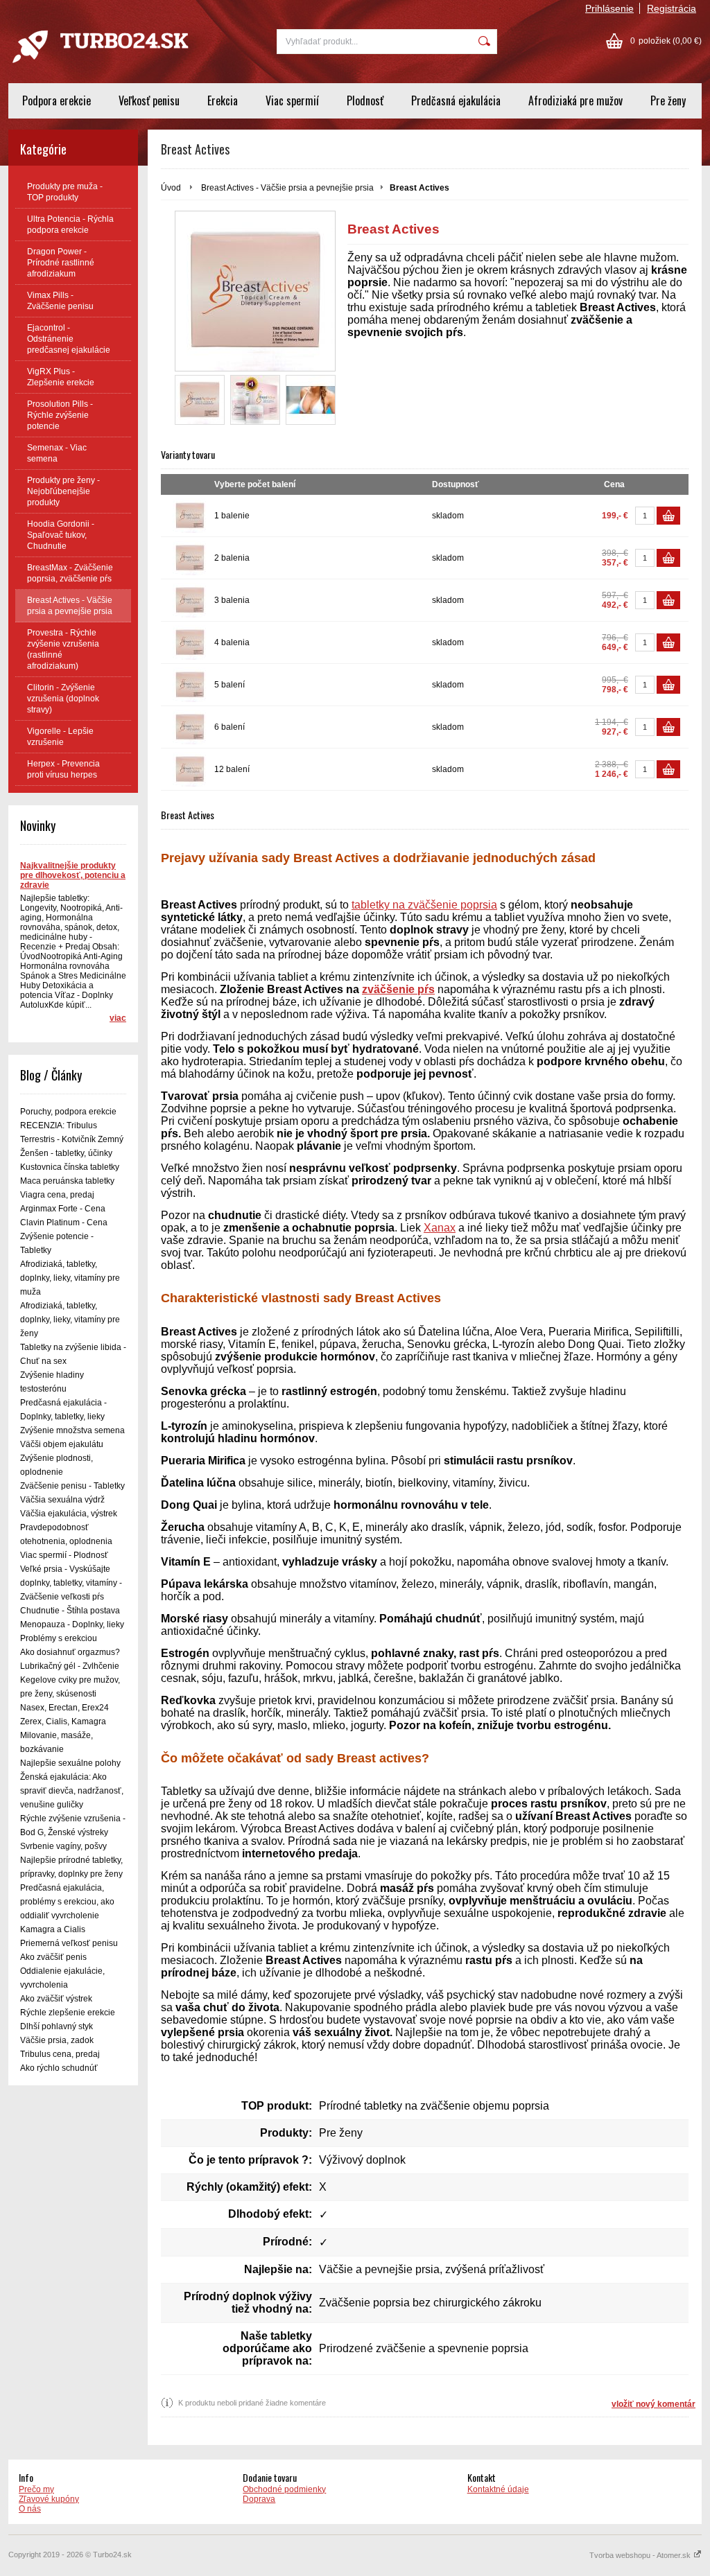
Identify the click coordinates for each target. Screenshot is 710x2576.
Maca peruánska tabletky (67, 1181)
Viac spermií (292, 100)
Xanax (440, 1228)
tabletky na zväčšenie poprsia (424, 905)
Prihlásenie (609, 8)
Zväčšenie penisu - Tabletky (72, 1486)
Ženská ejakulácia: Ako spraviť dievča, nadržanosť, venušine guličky (72, 1791)
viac (118, 1018)
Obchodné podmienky (284, 2489)
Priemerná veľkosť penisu (69, 1943)
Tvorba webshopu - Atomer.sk (641, 2555)
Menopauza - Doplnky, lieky (72, 1624)
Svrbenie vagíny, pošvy (63, 1846)
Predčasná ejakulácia (456, 100)
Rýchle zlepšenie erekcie (68, 2013)
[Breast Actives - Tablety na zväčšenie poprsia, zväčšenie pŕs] (200, 400)
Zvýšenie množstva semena (72, 1430)
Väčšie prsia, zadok (57, 2040)
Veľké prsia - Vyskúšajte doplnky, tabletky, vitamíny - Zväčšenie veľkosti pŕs (71, 1583)
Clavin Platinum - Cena (64, 1223)
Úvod (171, 188)
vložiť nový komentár (653, 2404)
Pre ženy (668, 100)
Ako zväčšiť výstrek (56, 1999)
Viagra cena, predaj (57, 1195)
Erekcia (223, 100)
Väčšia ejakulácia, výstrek (69, 1514)
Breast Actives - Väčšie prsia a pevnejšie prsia (287, 188)
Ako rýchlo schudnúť (59, 2068)
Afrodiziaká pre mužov (575, 100)
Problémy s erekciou (59, 1638)
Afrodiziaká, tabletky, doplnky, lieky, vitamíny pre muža (70, 1278)
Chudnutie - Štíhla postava (70, 1611)
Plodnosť (365, 100)
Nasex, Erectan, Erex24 (64, 1708)
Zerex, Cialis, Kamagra (63, 1721)
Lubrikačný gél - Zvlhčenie (70, 1666)
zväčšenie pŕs (398, 989)
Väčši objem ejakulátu (62, 1444)
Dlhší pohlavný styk (57, 2026)
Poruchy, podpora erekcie (68, 1112)
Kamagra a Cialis (53, 1929)
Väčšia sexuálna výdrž (62, 1500)
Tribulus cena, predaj (60, 2054)
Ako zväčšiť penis (53, 1957)
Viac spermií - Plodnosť (64, 1555)
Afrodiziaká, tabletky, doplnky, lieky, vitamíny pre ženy (70, 1320)
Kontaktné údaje (498, 2489)
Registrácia (672, 8)
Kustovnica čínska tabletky (70, 1167)
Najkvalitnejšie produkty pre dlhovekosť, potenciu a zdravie (73, 875)
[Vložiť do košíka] (668, 516)
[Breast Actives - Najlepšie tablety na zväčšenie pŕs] (311, 400)
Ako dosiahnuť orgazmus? (70, 1652)
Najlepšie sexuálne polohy (70, 1763)
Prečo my (36, 2489)
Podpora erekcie (57, 100)
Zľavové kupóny (49, 2499)
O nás (30, 2509)
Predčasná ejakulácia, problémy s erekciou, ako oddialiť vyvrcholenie (67, 1902)
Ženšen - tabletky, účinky (66, 1153)
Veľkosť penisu (149, 100)
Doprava (259, 2499)
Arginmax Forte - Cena (63, 1209)
